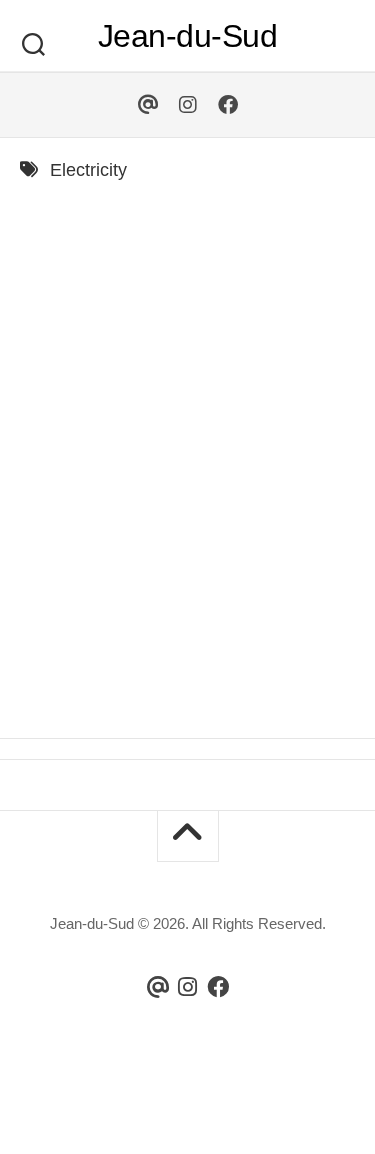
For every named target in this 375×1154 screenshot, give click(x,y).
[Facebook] (228, 105)
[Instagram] (188, 105)
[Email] (148, 105)
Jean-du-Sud (188, 36)
